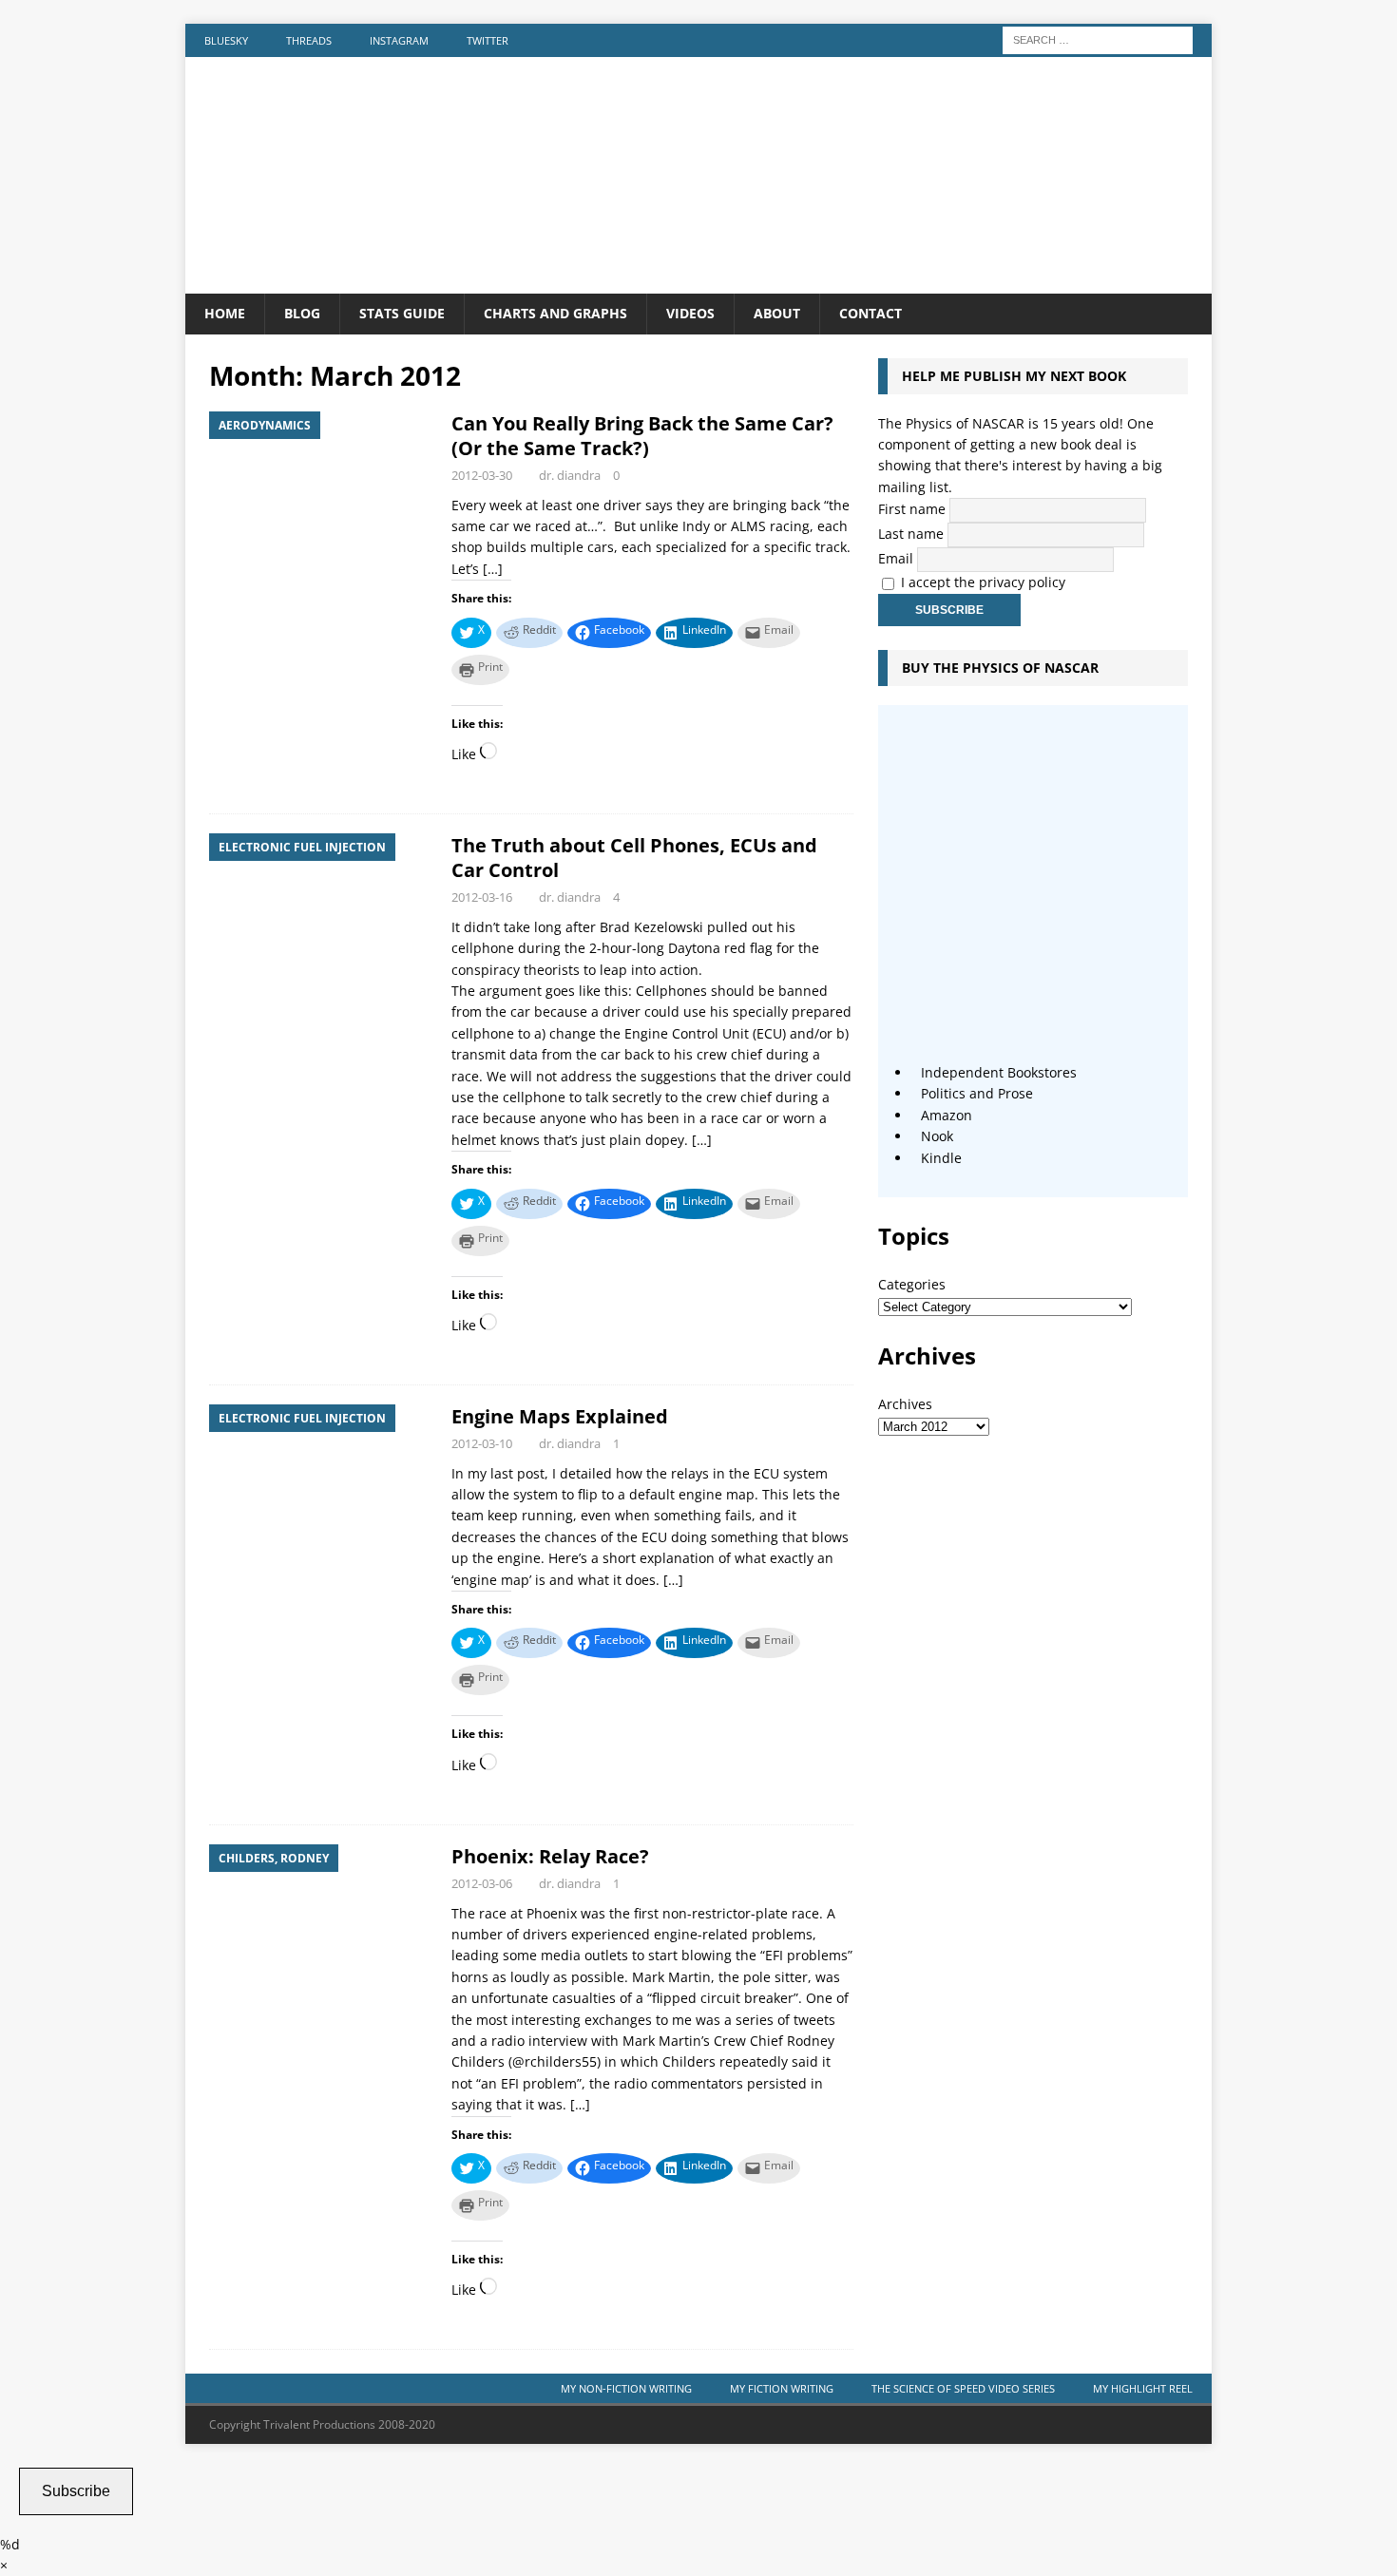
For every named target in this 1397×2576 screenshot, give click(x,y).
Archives (905, 1404)
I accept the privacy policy (983, 582)
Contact (871, 313)
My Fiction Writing (782, 2388)
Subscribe (76, 2491)
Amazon (947, 1115)
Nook (937, 1136)
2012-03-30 (482, 475)
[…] (493, 569)
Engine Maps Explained (560, 1416)
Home (225, 313)
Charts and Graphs (555, 313)
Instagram (399, 40)
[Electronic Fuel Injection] (321, 917)
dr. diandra (570, 475)
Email (896, 558)
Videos (690, 313)
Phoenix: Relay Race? (550, 1856)
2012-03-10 (482, 1443)
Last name (911, 534)
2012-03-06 (482, 1883)
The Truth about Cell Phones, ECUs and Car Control (634, 858)
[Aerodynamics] (321, 496)
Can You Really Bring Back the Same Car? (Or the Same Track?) (642, 436)
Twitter (488, 40)
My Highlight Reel (1143, 2388)
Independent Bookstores (999, 1072)
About (777, 313)
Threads (309, 40)
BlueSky (226, 40)
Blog (302, 313)
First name (912, 509)
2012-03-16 (482, 897)
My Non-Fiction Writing (626, 2388)
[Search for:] (1098, 38)
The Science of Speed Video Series (963, 2388)
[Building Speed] (698, 283)
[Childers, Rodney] (321, 1928)
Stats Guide (402, 313)
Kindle (941, 1158)
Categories (912, 1284)
